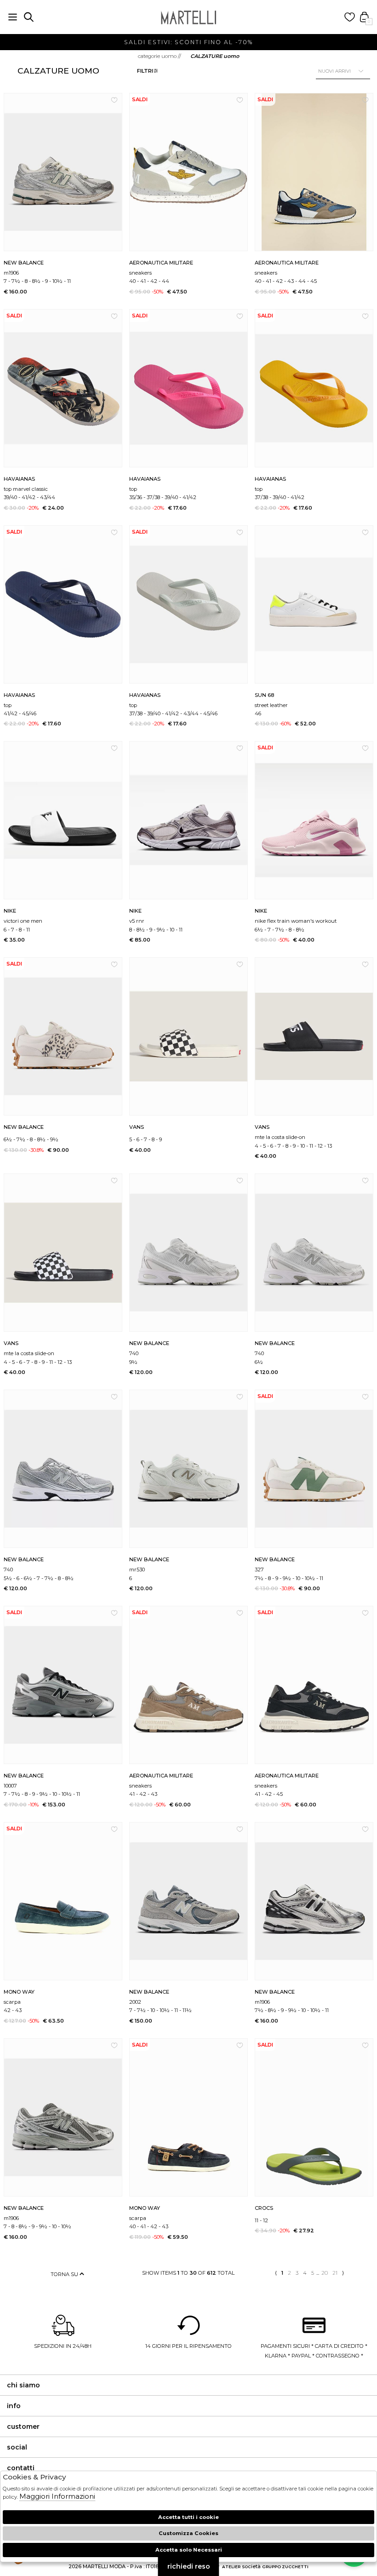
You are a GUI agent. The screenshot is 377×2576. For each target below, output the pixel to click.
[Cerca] (29, 17)
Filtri (145, 71)
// (160, 56)
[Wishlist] (350, 17)
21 (335, 2273)
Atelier (231, 2567)
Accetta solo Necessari (189, 2550)
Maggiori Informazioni (57, 2496)
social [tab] (17, 2447)
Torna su (65, 2274)
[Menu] (13, 17)
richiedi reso (189, 2566)
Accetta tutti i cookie (188, 2517)
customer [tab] (23, 2426)
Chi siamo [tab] (23, 2385)
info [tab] (14, 2406)
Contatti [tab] (21, 2468)
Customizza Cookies (188, 2533)
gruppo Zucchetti (285, 2567)
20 (325, 2273)
